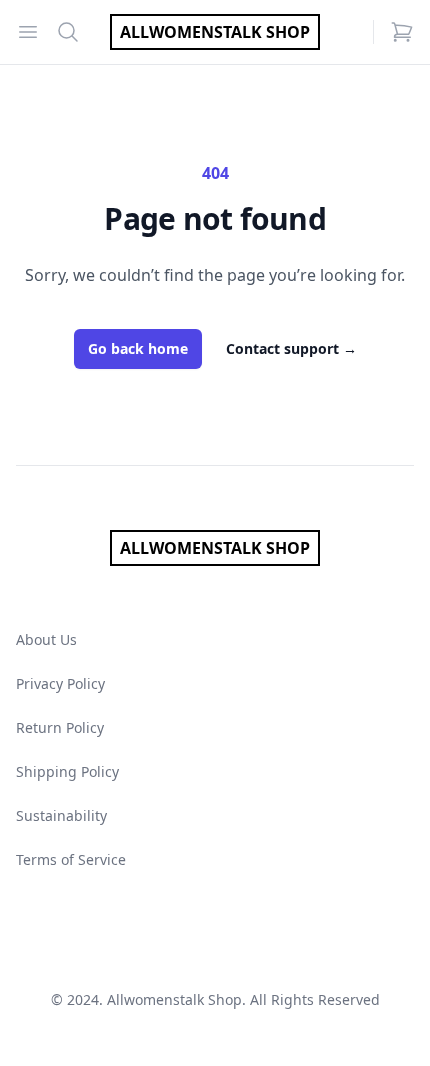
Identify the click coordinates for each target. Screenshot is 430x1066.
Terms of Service (71, 859)
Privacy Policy (60, 683)
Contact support (291, 348)
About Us (46, 639)
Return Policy (60, 727)
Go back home (138, 348)
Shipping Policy (67, 771)
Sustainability (61, 815)
